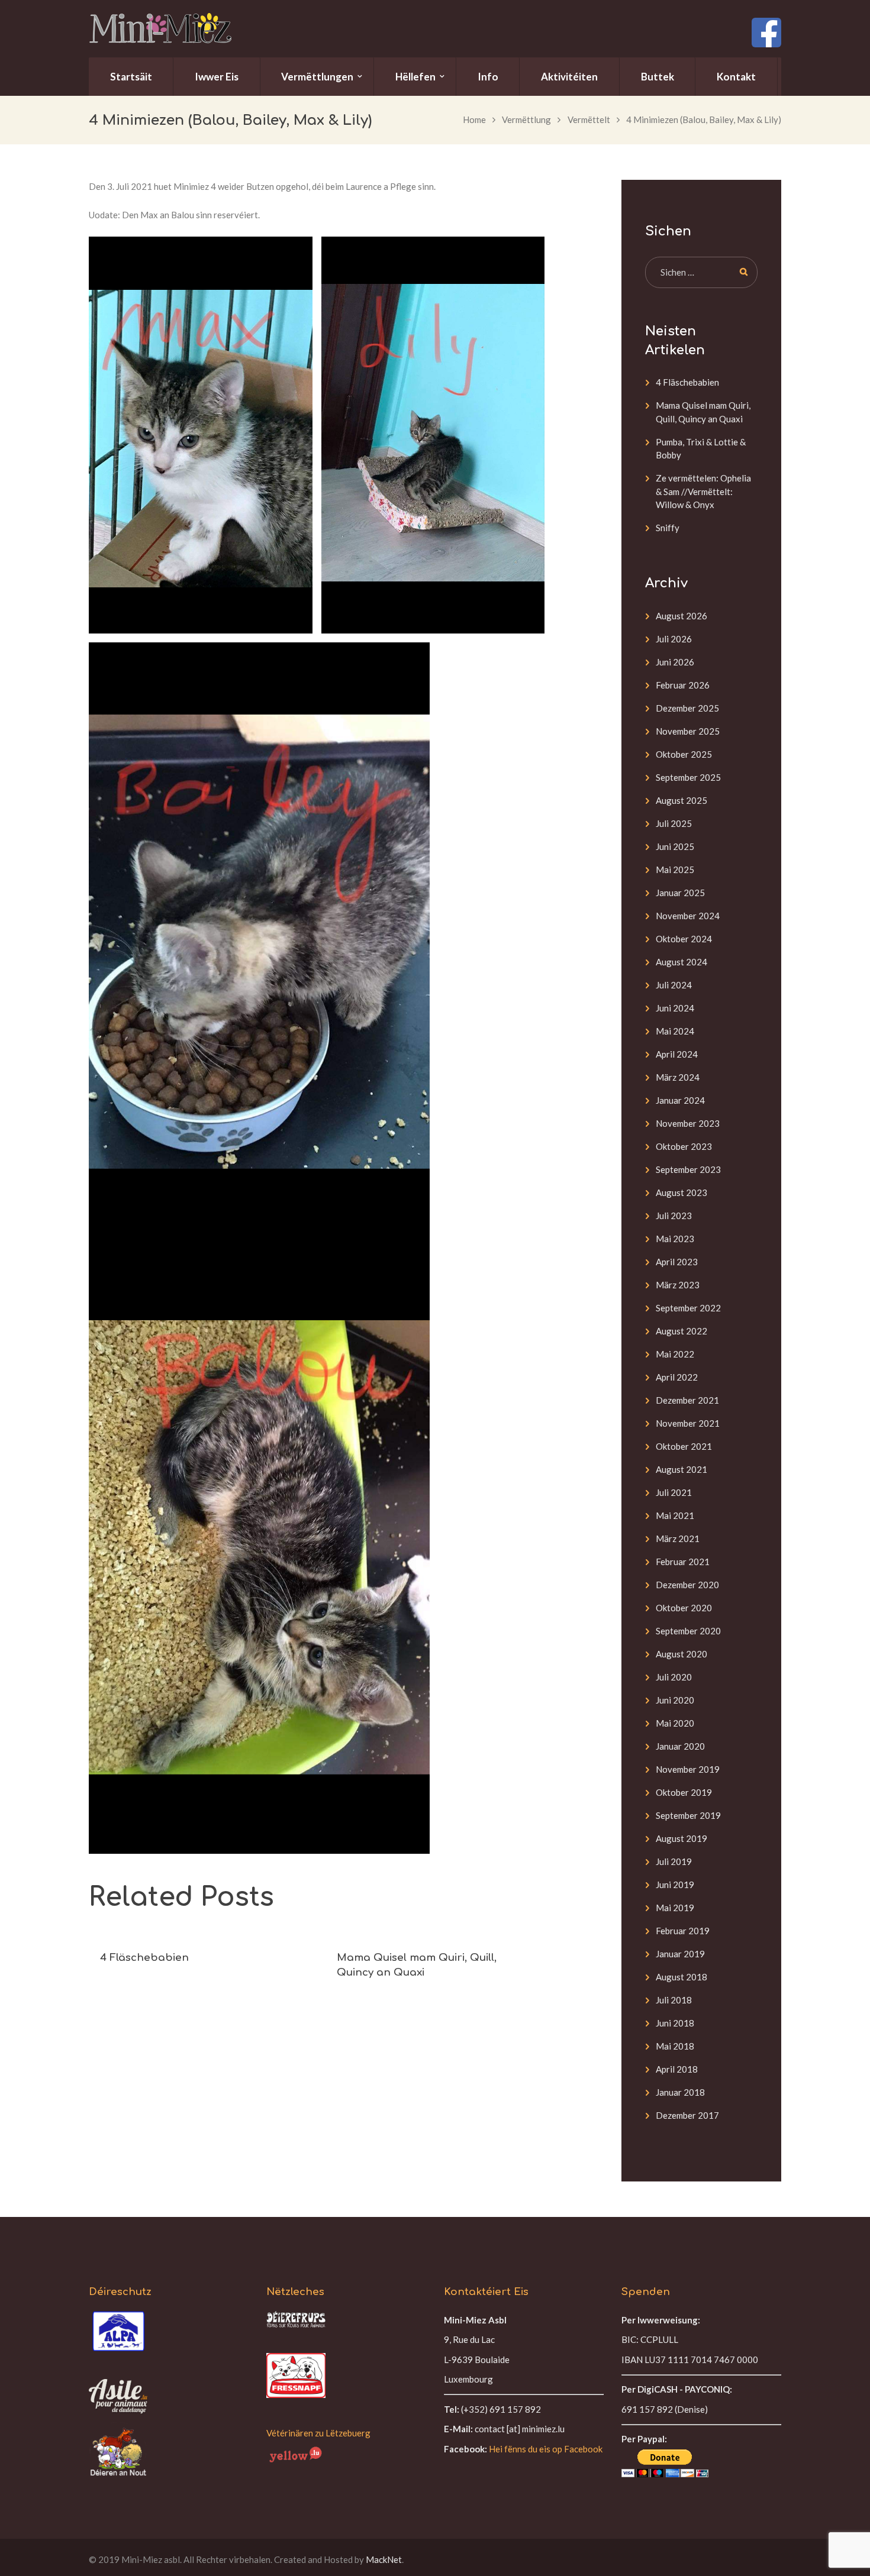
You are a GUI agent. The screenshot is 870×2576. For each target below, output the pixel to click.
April (677, 1054)
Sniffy (668, 528)
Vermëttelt (589, 119)
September (688, 777)
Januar (680, 893)
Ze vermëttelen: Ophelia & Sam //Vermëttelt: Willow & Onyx (703, 491)
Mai (675, 870)
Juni (675, 662)
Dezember (687, 708)
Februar (683, 685)
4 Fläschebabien (144, 1958)
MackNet (384, 2559)
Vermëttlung (526, 119)
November (688, 731)
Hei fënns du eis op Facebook (546, 2449)
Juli (674, 639)
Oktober (684, 754)
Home (474, 119)
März (678, 1077)
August (681, 616)
